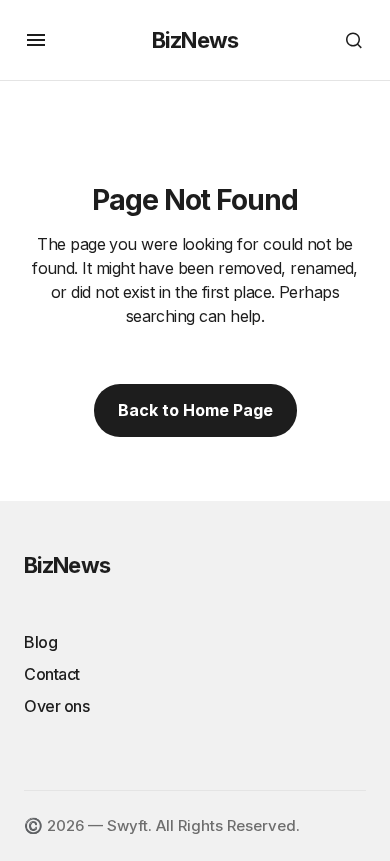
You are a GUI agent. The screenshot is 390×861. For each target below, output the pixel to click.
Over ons (56, 706)
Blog (40, 642)
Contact (52, 674)
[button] (36, 40)
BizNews (195, 40)
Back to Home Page (195, 410)
